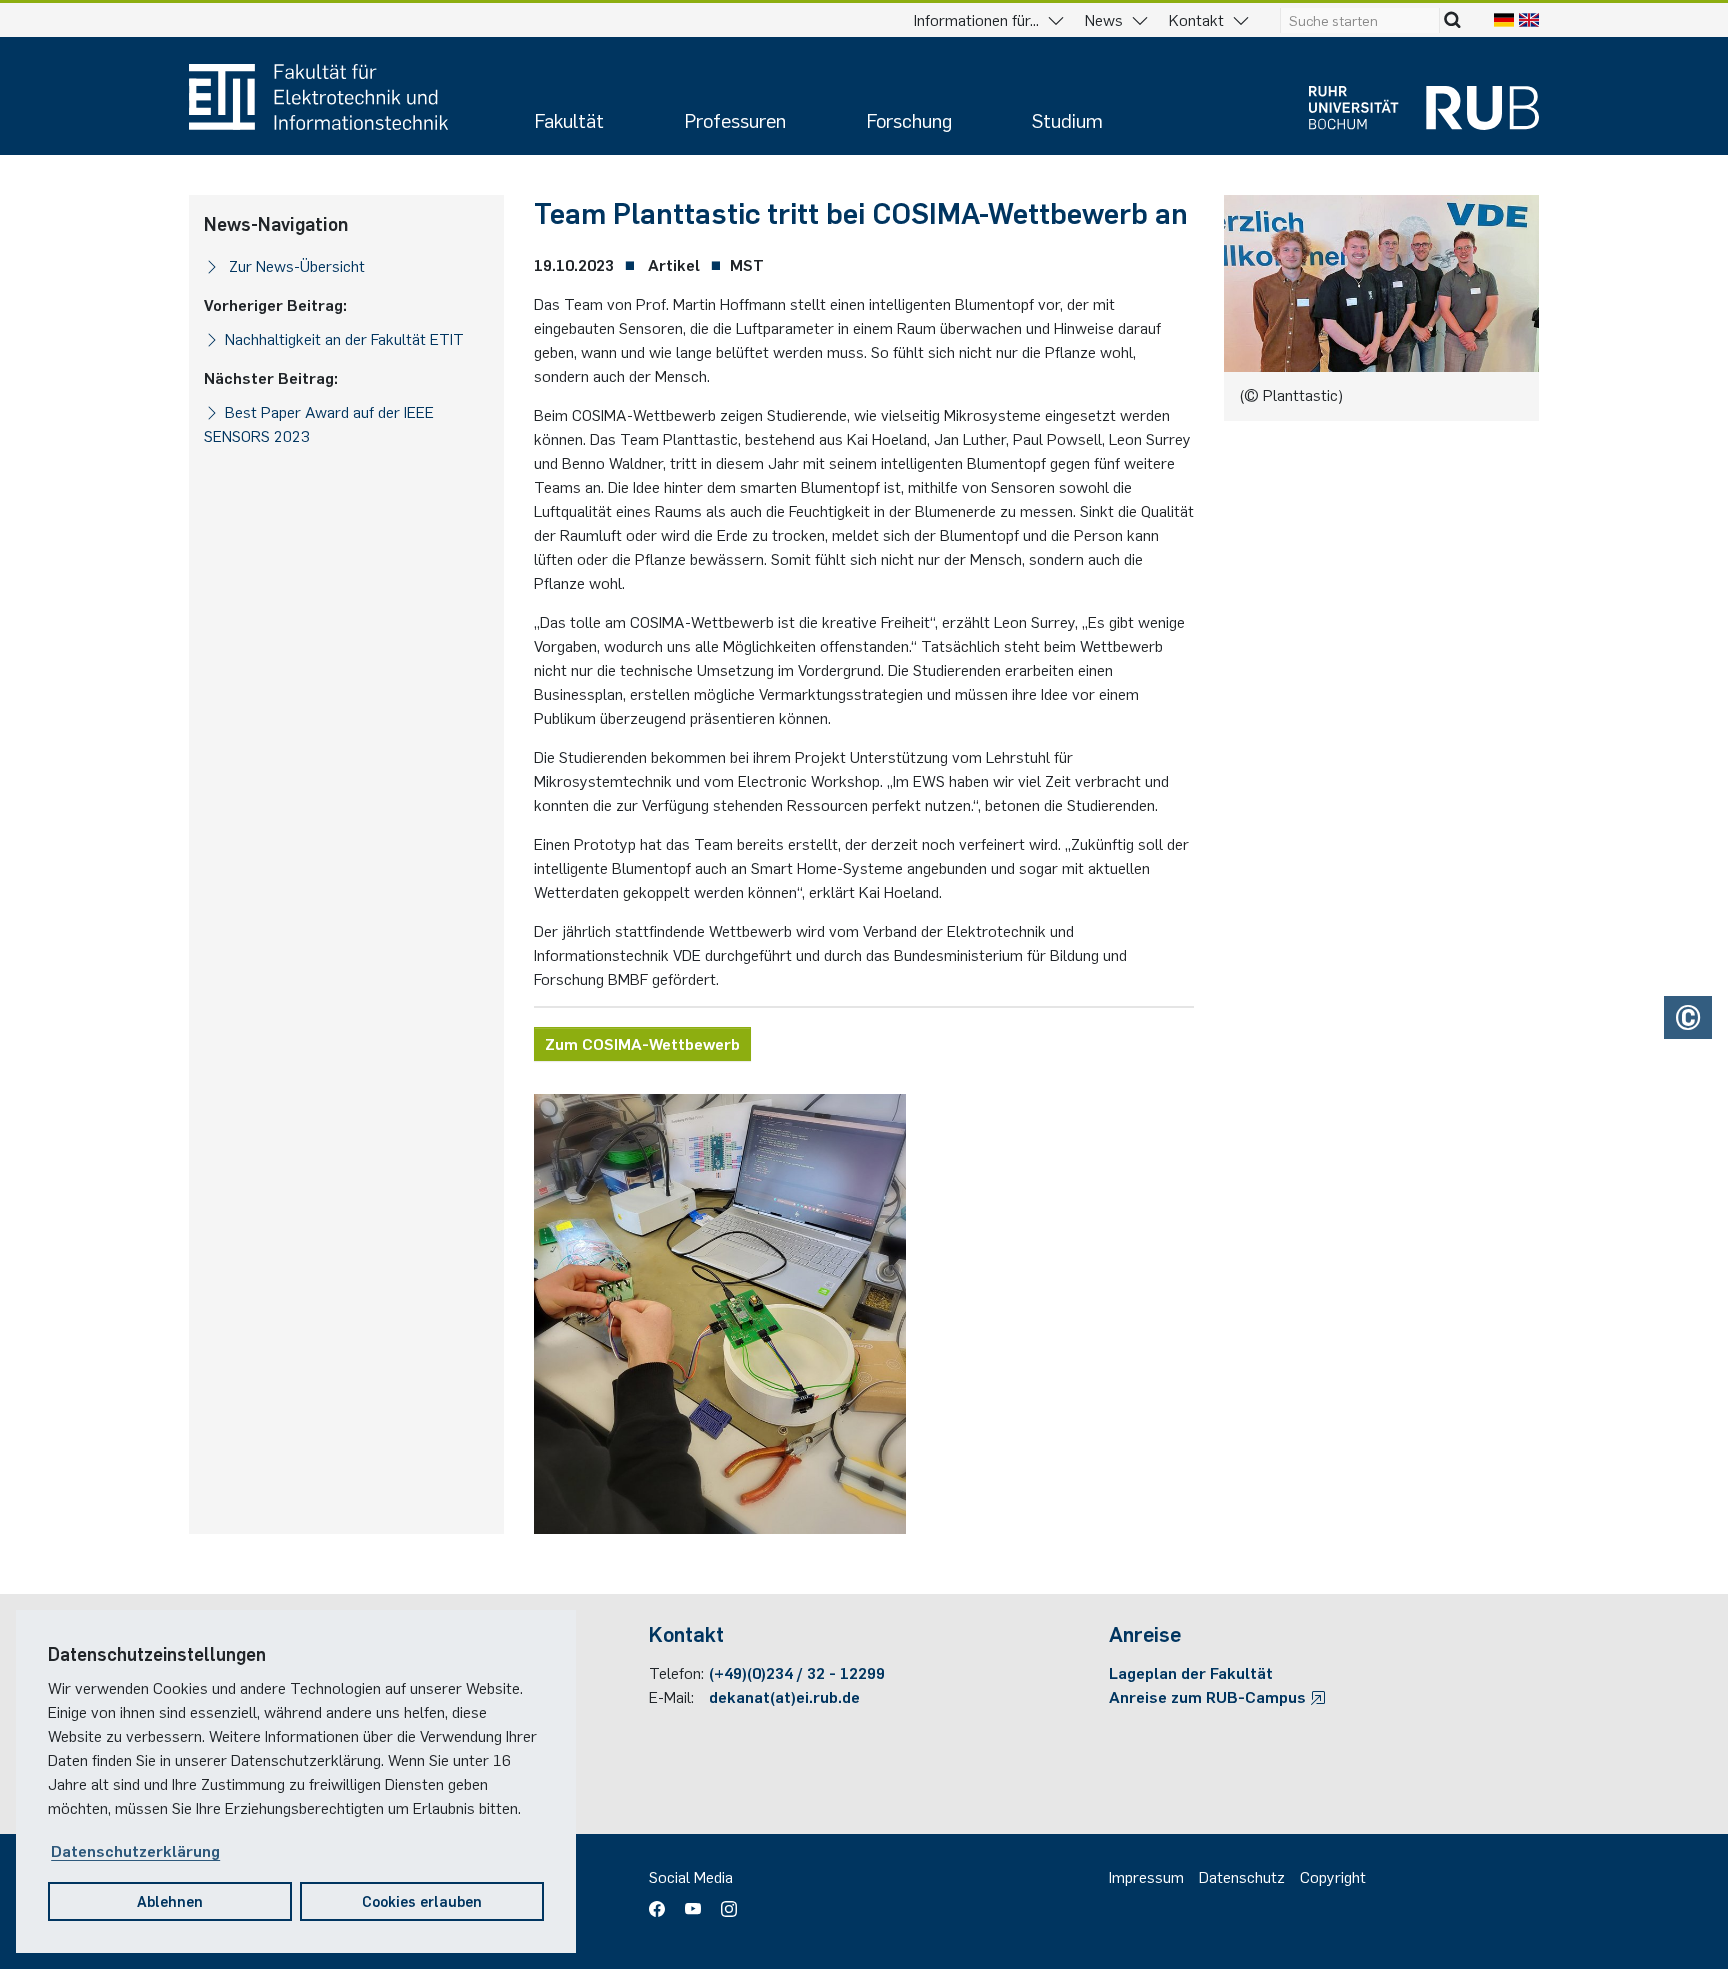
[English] (1529, 19)
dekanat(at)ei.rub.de (784, 1696)
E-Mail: (671, 1696)
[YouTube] (693, 1902)
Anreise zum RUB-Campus (1209, 1696)
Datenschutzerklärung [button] (135, 1850)
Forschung (909, 119)
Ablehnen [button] (170, 1900)
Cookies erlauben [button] (422, 1900)
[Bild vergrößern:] (864, 1314)
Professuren (735, 119)
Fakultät (569, 119)
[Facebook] (662, 1902)
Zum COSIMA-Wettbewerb (642, 1043)
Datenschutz (1242, 1876)
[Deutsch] (1504, 19)
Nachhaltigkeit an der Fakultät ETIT (344, 338)
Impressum (1146, 1876)
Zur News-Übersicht (295, 265)
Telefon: (676, 1672)
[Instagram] (724, 1902)
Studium (1067, 119)
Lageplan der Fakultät (1191, 1672)
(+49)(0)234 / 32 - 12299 (797, 1672)
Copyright (1333, 1876)
